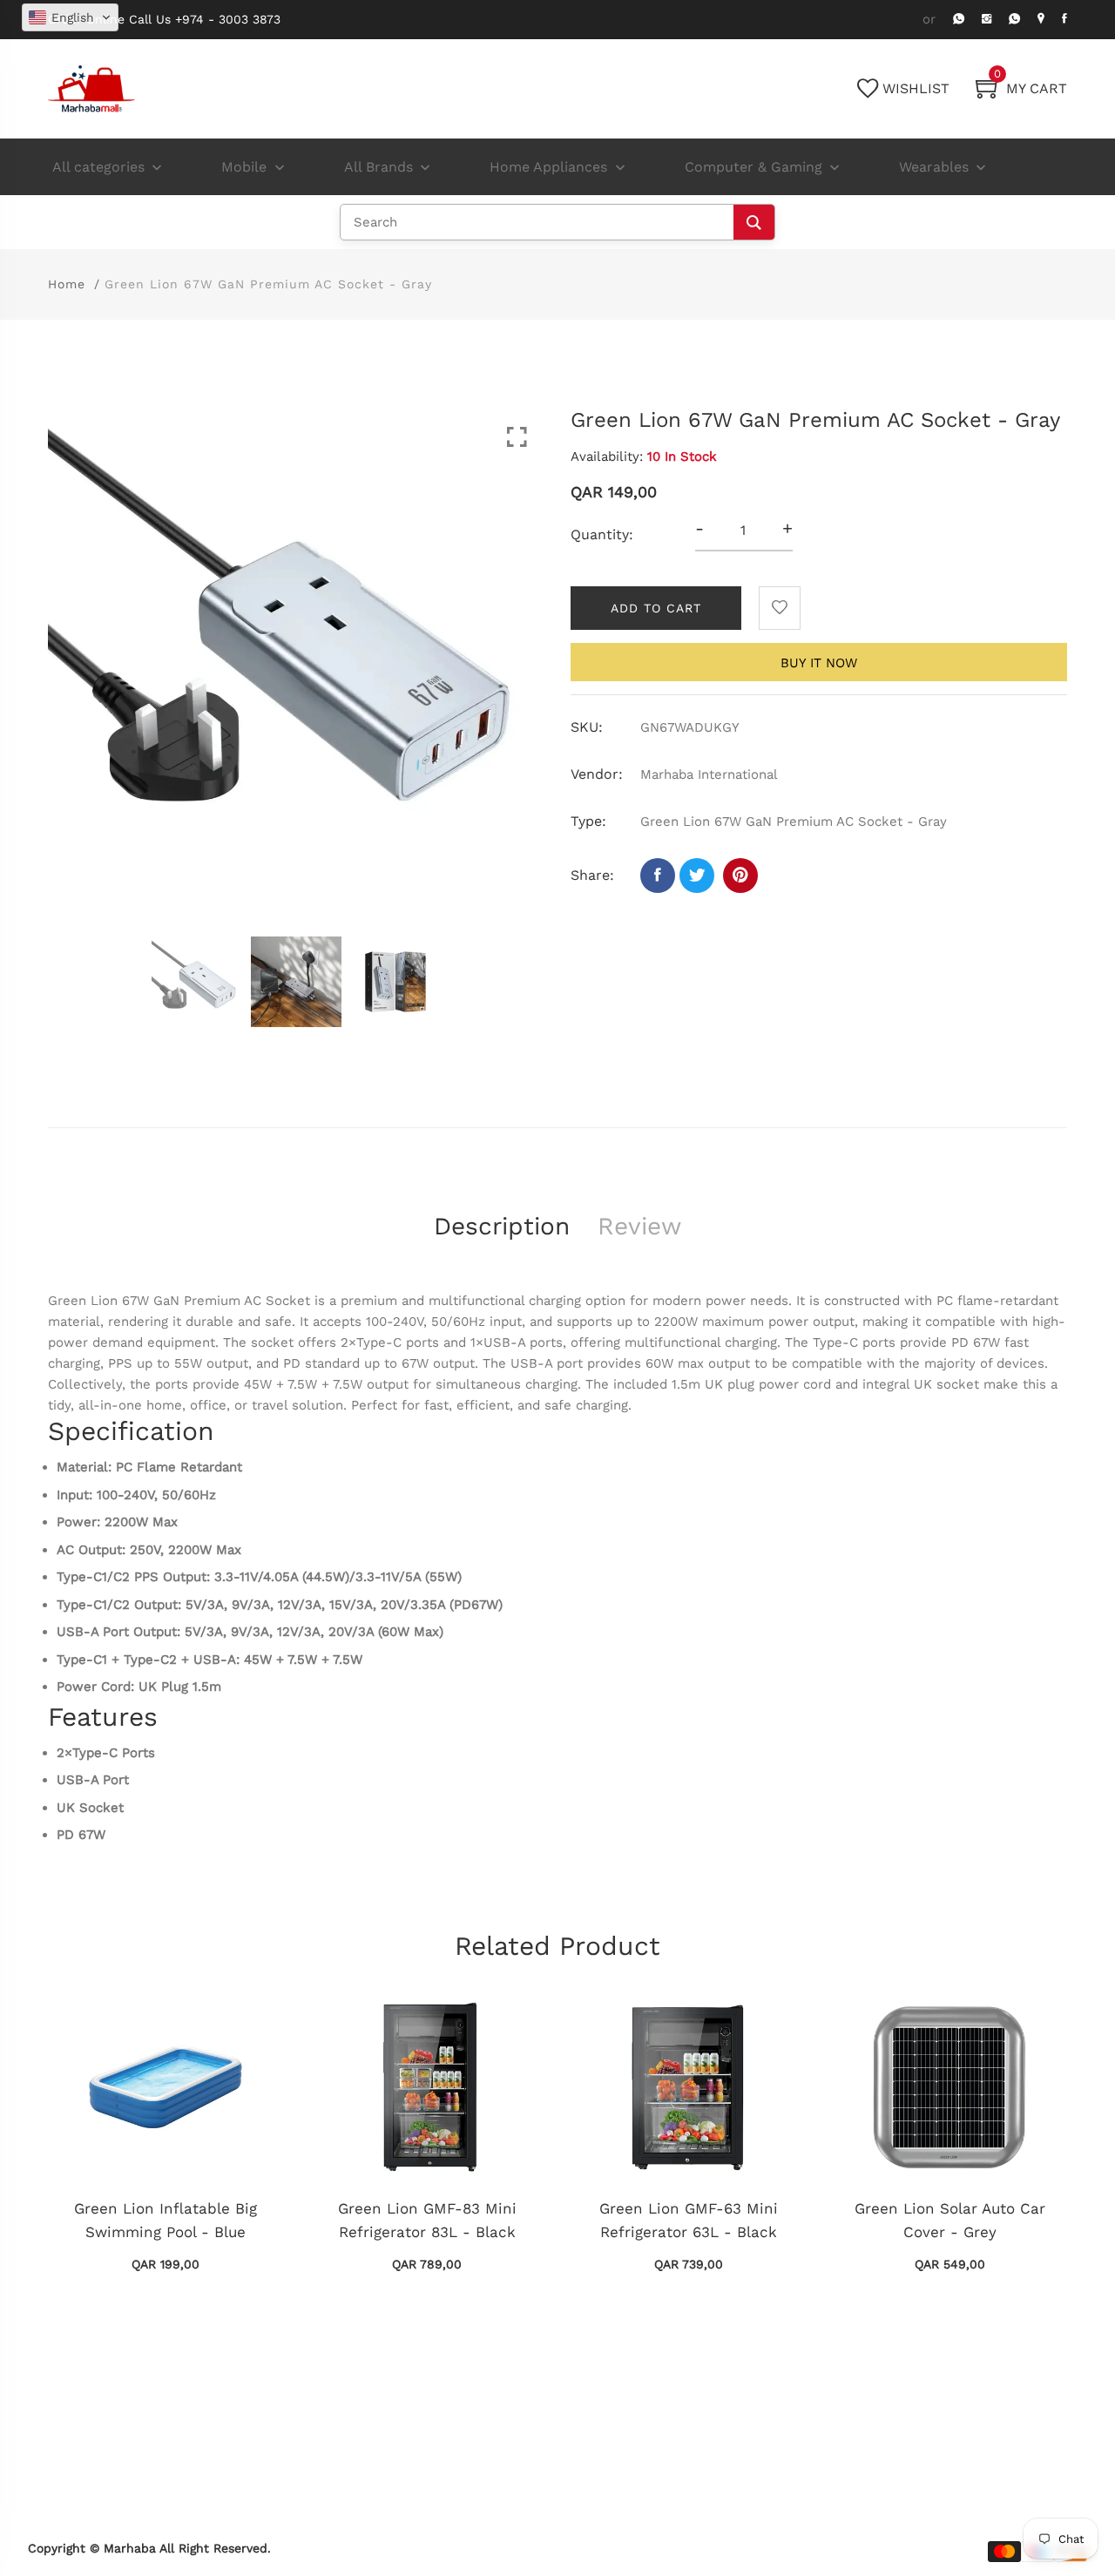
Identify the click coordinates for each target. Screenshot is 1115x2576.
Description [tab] (502, 1226)
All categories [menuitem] (98, 167)
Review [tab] (639, 1226)
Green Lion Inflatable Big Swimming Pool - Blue (166, 2220)
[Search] (754, 222)
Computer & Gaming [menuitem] (753, 167)
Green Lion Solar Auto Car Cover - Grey (950, 2220)
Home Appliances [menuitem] (548, 167)
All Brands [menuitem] (378, 167)
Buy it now (819, 663)
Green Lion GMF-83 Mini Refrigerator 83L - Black (427, 2220)
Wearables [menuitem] (934, 167)
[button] (70, 17)
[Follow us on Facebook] (658, 876)
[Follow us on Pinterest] (740, 876)
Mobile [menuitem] (244, 167)
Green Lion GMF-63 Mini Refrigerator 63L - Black (689, 2220)
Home (67, 284)
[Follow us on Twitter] (697, 876)
